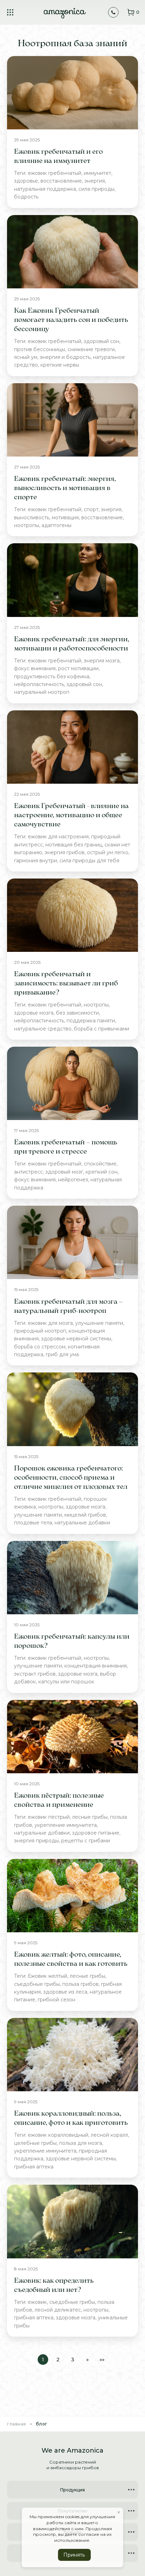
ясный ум (26, 357)
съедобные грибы (37, 1984)
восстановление (61, 181)
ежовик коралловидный (58, 2135)
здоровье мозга (34, 1013)
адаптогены (56, 525)
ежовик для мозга (50, 1323)
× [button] (119, 2513)
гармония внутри (36, 861)
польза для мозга (81, 2143)
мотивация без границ (74, 845)
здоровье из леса (65, 1992)
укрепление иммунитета (66, 1825)
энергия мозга (102, 661)
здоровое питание (96, 1833)
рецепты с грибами (86, 1841)
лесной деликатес (58, 2310)
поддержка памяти (91, 1021)
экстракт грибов (35, 1674)
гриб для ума (62, 1354)
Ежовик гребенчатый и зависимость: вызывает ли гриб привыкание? (66, 984)
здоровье (26, 181)
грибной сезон (56, 2000)
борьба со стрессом (40, 1347)
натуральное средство (43, 1029)
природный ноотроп (40, 1331)
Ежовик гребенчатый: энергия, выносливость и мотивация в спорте (65, 488)
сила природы (96, 189)
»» (102, 2360)
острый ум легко (108, 852)
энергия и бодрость (65, 357)
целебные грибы (35, 2143)
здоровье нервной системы (76, 1339)
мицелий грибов (85, 1515)
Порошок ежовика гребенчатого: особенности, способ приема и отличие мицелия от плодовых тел (71, 1478)
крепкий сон (102, 1172)
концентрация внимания (96, 1666)
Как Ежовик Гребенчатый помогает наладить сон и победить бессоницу (71, 320)
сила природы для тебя (89, 861)
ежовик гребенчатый (55, 173)
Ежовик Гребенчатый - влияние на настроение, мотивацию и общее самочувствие (71, 815)
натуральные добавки (82, 1523)
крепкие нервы (60, 365)
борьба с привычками (102, 1029)
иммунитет (97, 173)
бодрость (26, 197)
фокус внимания (35, 668)
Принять (74, 2555)
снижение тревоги (91, 349)
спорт (91, 509)
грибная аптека (34, 2167)
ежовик (37, 2302)
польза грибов (80, 1984)
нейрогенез (73, 1180)
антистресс (29, 1172)
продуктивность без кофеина (52, 677)
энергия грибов (65, 852)
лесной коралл (109, 2135)
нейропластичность (39, 684)
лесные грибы (90, 1817)
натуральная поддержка (45, 189)
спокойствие (100, 1164)
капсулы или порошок (66, 1682)
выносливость (32, 518)
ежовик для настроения (58, 837)
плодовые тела (33, 1523)
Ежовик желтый (48, 1976)
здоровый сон (102, 341)
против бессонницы (40, 349)
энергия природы (36, 1841)
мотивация (65, 518)
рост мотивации (78, 668)
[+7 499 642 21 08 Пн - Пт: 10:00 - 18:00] (113, 12)
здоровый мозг (64, 1172)
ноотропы (27, 525)
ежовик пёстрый (49, 1817)
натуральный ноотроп (42, 692)
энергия (95, 181)
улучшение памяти (99, 1323)
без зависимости (77, 1013)
